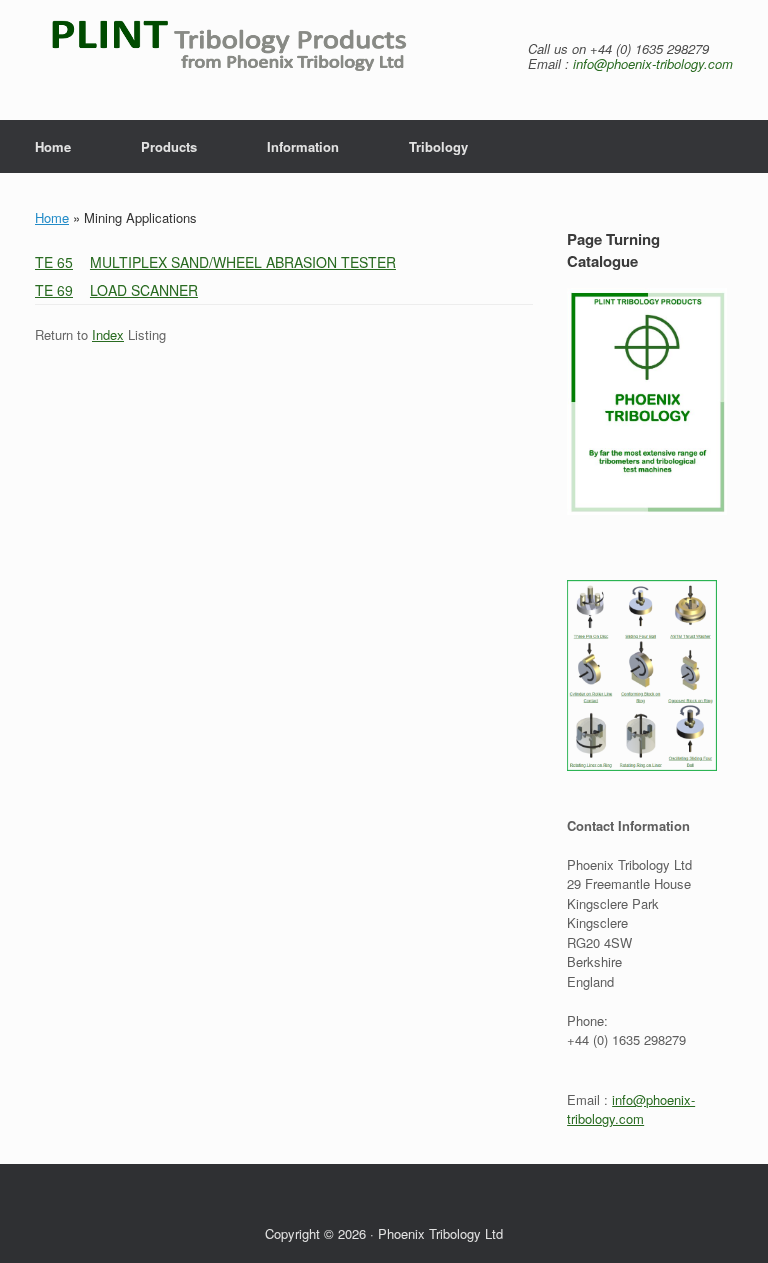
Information (303, 146)
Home (53, 146)
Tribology (438, 146)
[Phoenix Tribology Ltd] (253, 60)
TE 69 (54, 290)
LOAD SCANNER (144, 290)
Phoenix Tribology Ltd (440, 1233)
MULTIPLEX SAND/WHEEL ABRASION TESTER (243, 262)
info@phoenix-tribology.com (653, 63)
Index (108, 334)
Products (169, 146)
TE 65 (54, 262)
